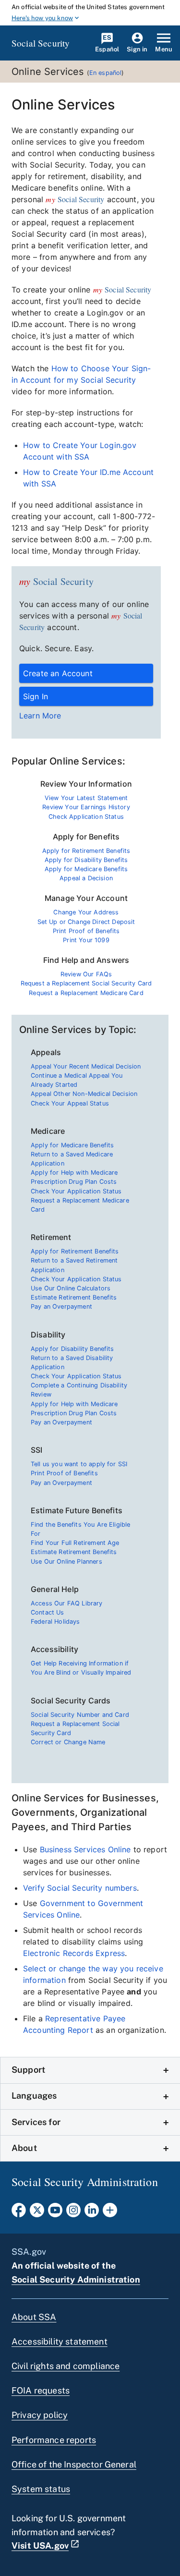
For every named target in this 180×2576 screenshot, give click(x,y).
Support (28, 2070)
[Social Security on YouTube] (55, 2213)
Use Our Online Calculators (71, 1288)
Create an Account (58, 673)
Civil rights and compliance (66, 2366)
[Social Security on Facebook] (19, 2213)
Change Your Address (86, 912)
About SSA (34, 2317)
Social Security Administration (76, 2279)
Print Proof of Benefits (86, 931)
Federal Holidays (55, 1622)
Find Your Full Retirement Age (75, 1543)
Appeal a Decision (86, 878)
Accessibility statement (60, 2341)
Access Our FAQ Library (67, 1603)
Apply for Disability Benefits (86, 860)
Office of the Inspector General (74, 2464)
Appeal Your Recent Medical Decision (86, 1066)
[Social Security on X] (37, 2213)
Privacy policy (40, 2415)
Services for (36, 2122)
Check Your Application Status (76, 1191)
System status (41, 2489)
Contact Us (48, 1612)
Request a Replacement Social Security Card (86, 983)
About (24, 2148)
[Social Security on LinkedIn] (92, 2213)
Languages (34, 2096)
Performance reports (54, 2440)
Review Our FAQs (86, 974)
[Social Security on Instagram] (73, 2213)
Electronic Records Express (74, 1953)
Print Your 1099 (86, 940)
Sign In (36, 696)
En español (106, 73)
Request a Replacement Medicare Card (86, 993)
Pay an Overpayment (61, 1306)
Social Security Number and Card (80, 1715)
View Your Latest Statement (86, 798)
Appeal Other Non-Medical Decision (84, 1094)
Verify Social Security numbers (80, 1888)
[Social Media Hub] (110, 2213)
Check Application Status (86, 817)
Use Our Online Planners (66, 1561)
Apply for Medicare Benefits (86, 869)
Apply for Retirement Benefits (86, 851)
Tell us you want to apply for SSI (79, 1464)
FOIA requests (41, 2390)
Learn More (40, 716)
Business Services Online (85, 1849)
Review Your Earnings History (86, 807)
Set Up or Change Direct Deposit (86, 922)
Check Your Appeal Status (70, 1103)
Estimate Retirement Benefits (74, 1297)
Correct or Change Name (68, 1742)
